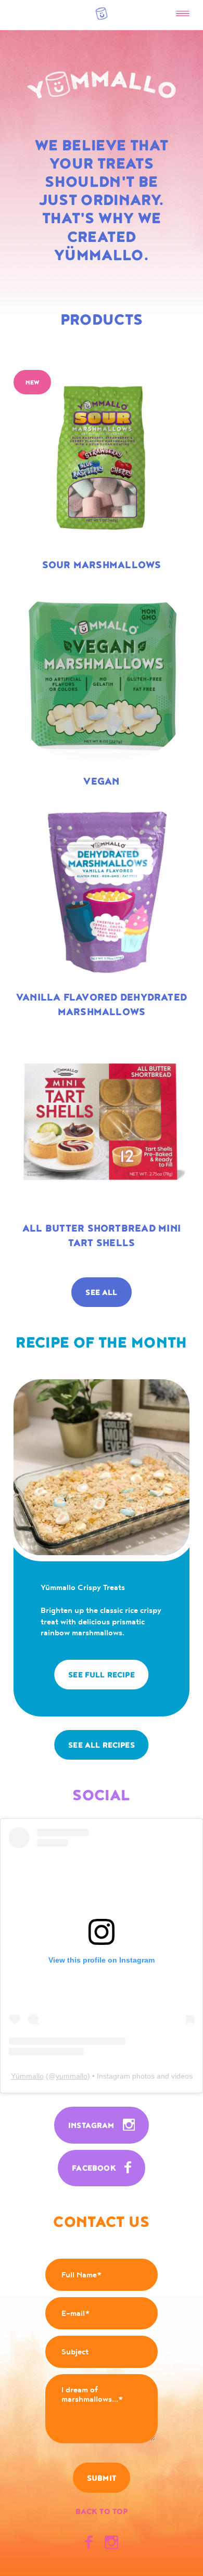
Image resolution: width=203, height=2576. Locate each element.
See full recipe (102, 1675)
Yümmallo (27, 2076)
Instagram (92, 2126)
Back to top (102, 2512)
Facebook (95, 2168)
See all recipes (102, 1745)
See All (101, 1293)
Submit (102, 2478)
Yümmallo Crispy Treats (83, 1588)
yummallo (72, 2076)
